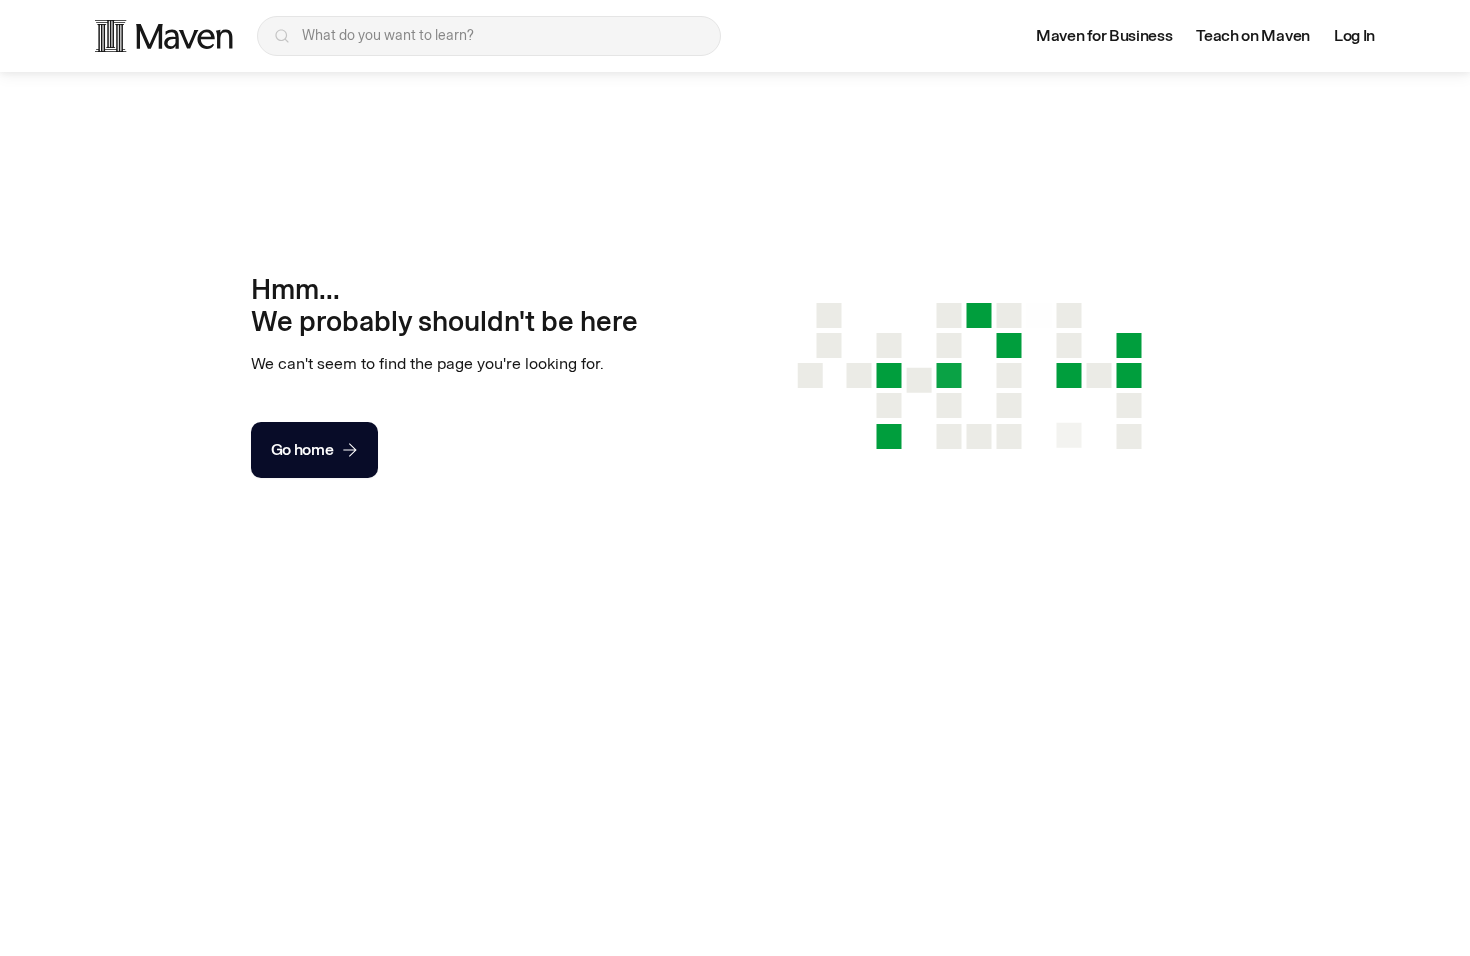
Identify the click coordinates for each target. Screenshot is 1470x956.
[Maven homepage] (164, 36)
